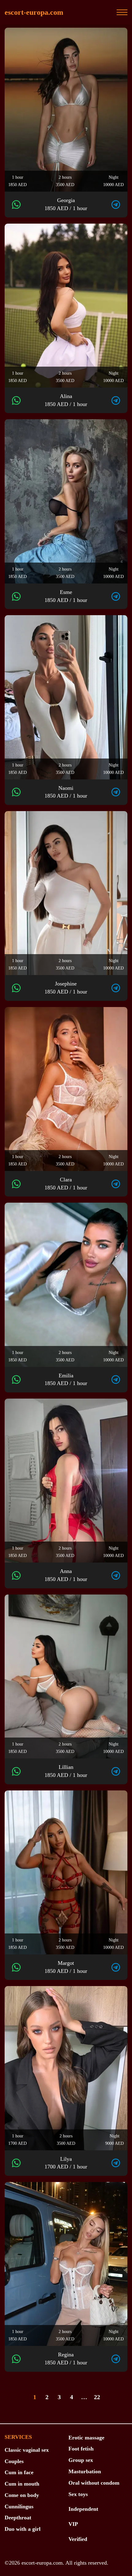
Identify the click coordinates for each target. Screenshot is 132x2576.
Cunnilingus (19, 2506)
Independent (83, 2509)
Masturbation (85, 2471)
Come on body (22, 2495)
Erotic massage (86, 2438)
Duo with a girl (23, 2529)
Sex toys (78, 2494)
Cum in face (19, 2472)
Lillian (66, 1771)
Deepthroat (18, 2518)
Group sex (81, 2460)
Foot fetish (81, 2449)
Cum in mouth (22, 2484)
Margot (66, 1967)
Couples (14, 2461)
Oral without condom (94, 2483)
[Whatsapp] (16, 205)
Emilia (66, 1380)
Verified (78, 2539)
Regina (66, 2359)
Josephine (66, 988)
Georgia (66, 204)
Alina (66, 400)
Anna (66, 1575)
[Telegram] (116, 205)
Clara (66, 1184)
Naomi (66, 792)
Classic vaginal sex (27, 2450)
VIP (73, 2524)
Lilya (66, 2163)
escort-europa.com (34, 12)
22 (97, 2397)
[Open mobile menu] (122, 12)
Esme (66, 596)
